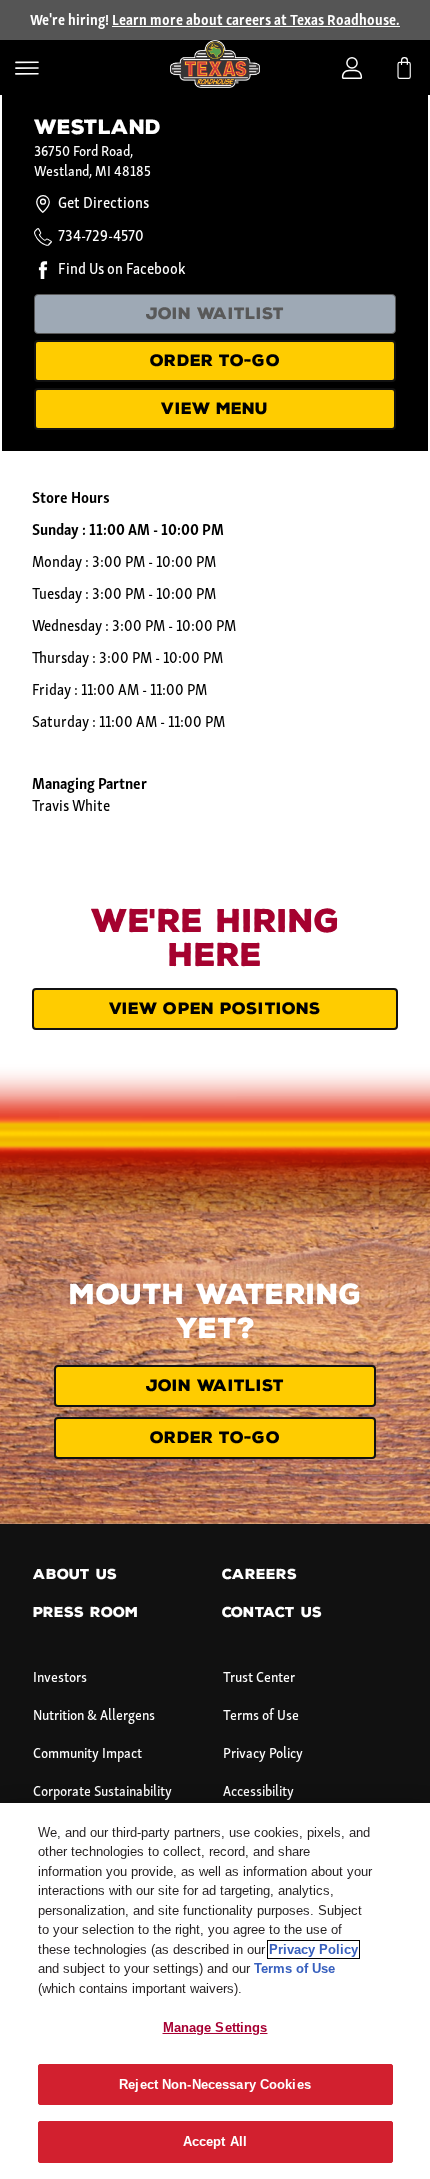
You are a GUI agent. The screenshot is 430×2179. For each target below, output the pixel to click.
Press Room (85, 1612)
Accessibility (258, 1792)
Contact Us (272, 1612)
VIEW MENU (214, 408)
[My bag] (404, 68)
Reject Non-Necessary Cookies (215, 2084)
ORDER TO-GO (214, 360)
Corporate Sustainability (102, 1792)
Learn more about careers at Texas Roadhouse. (256, 21)
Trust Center (259, 1678)
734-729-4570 (101, 237)
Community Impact (87, 1754)
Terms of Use (261, 1716)
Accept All (215, 2141)
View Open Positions (215, 1008)
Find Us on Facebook (121, 270)
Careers (259, 1574)
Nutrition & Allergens (94, 1716)
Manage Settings (215, 2027)
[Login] (352, 68)
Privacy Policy (263, 1754)
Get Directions (103, 204)
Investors (60, 1678)
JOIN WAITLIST (215, 313)
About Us (75, 1574)
